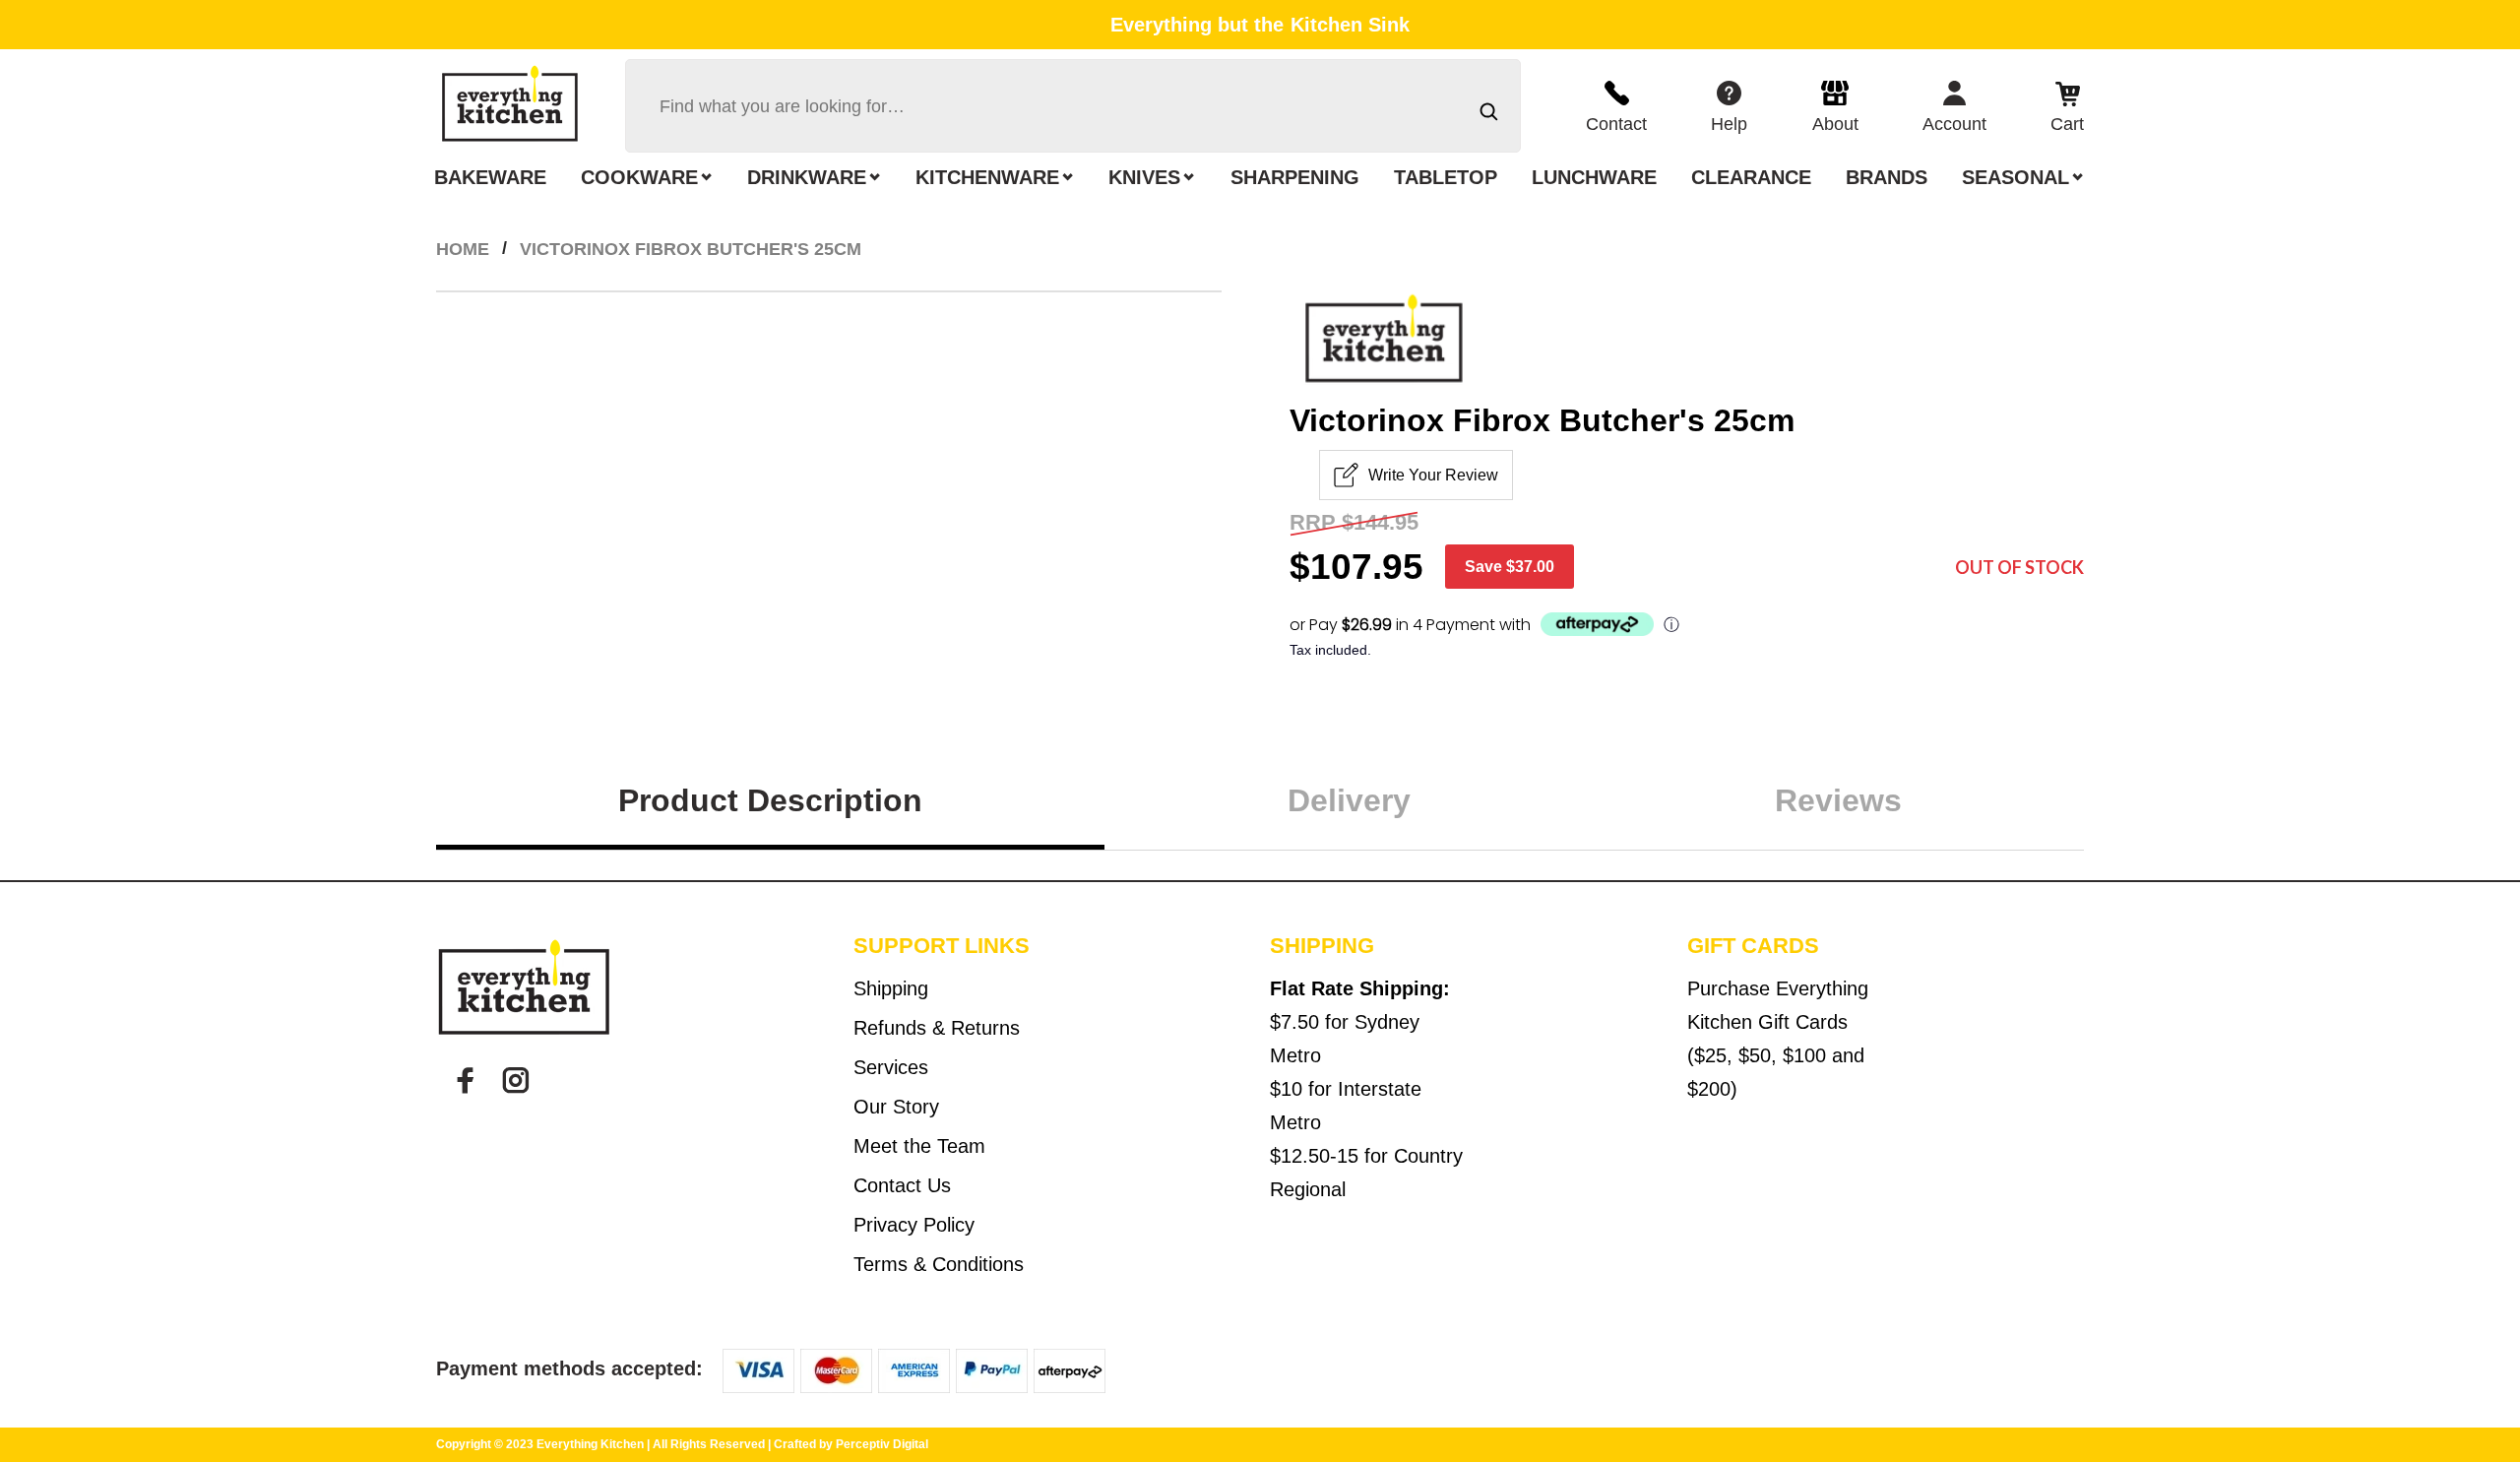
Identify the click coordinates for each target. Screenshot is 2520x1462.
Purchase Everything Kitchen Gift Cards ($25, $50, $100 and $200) (1778, 1039)
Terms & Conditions (939, 1264)
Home (463, 249)
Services (891, 1067)
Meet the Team (919, 1146)
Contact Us (902, 1185)
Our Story (896, 1107)
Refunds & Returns (937, 1028)
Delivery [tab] (1349, 800)
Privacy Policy (914, 1225)
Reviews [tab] (1838, 800)
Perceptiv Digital (882, 1444)
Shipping (891, 988)
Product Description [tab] (770, 800)
